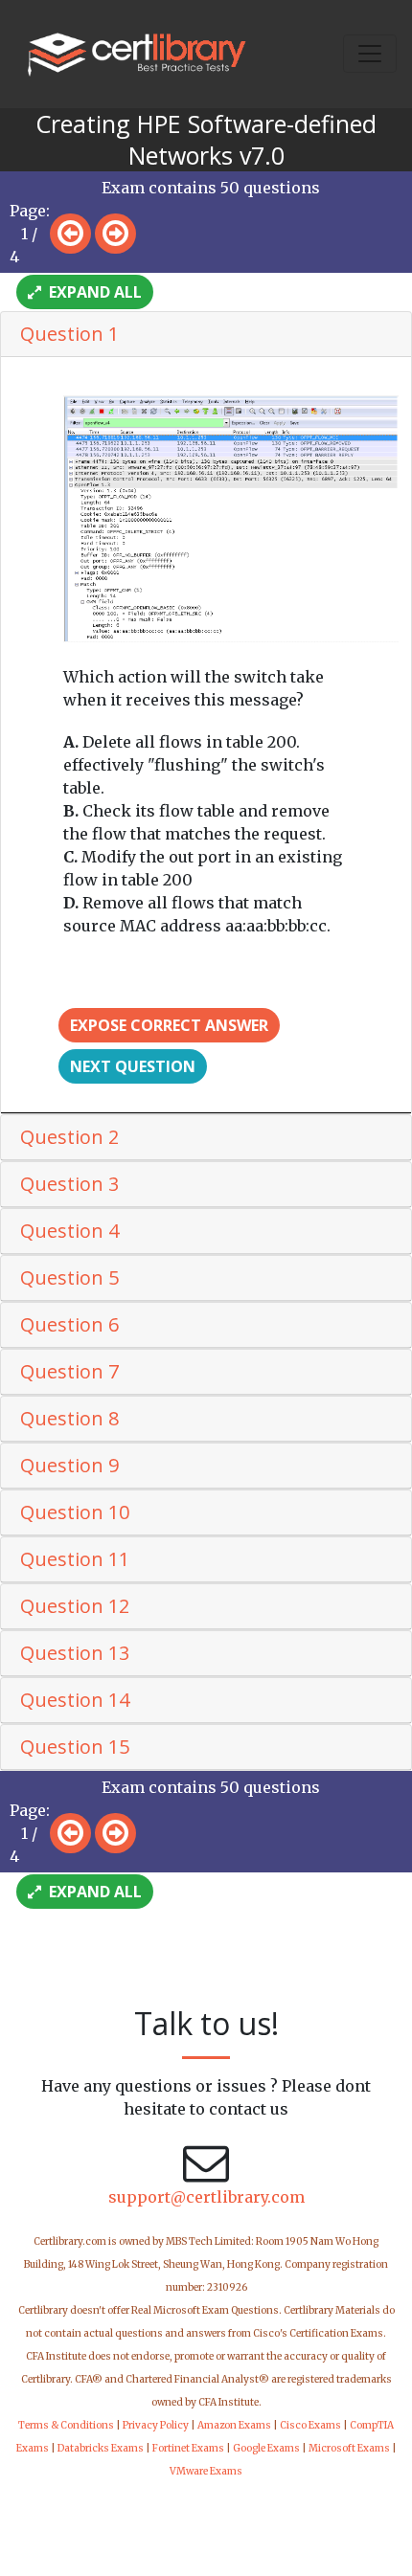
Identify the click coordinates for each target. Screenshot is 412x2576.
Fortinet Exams (188, 2448)
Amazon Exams (234, 2425)
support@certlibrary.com (206, 2197)
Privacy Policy (156, 2425)
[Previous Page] (70, 234)
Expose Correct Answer (169, 1025)
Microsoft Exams (349, 2448)
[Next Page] (115, 234)
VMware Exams (206, 2471)
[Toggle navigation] (370, 54)
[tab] (206, 335)
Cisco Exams (310, 2425)
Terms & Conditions (66, 2425)
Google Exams (266, 2448)
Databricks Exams (101, 2448)
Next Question (133, 1066)
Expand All (93, 292)
